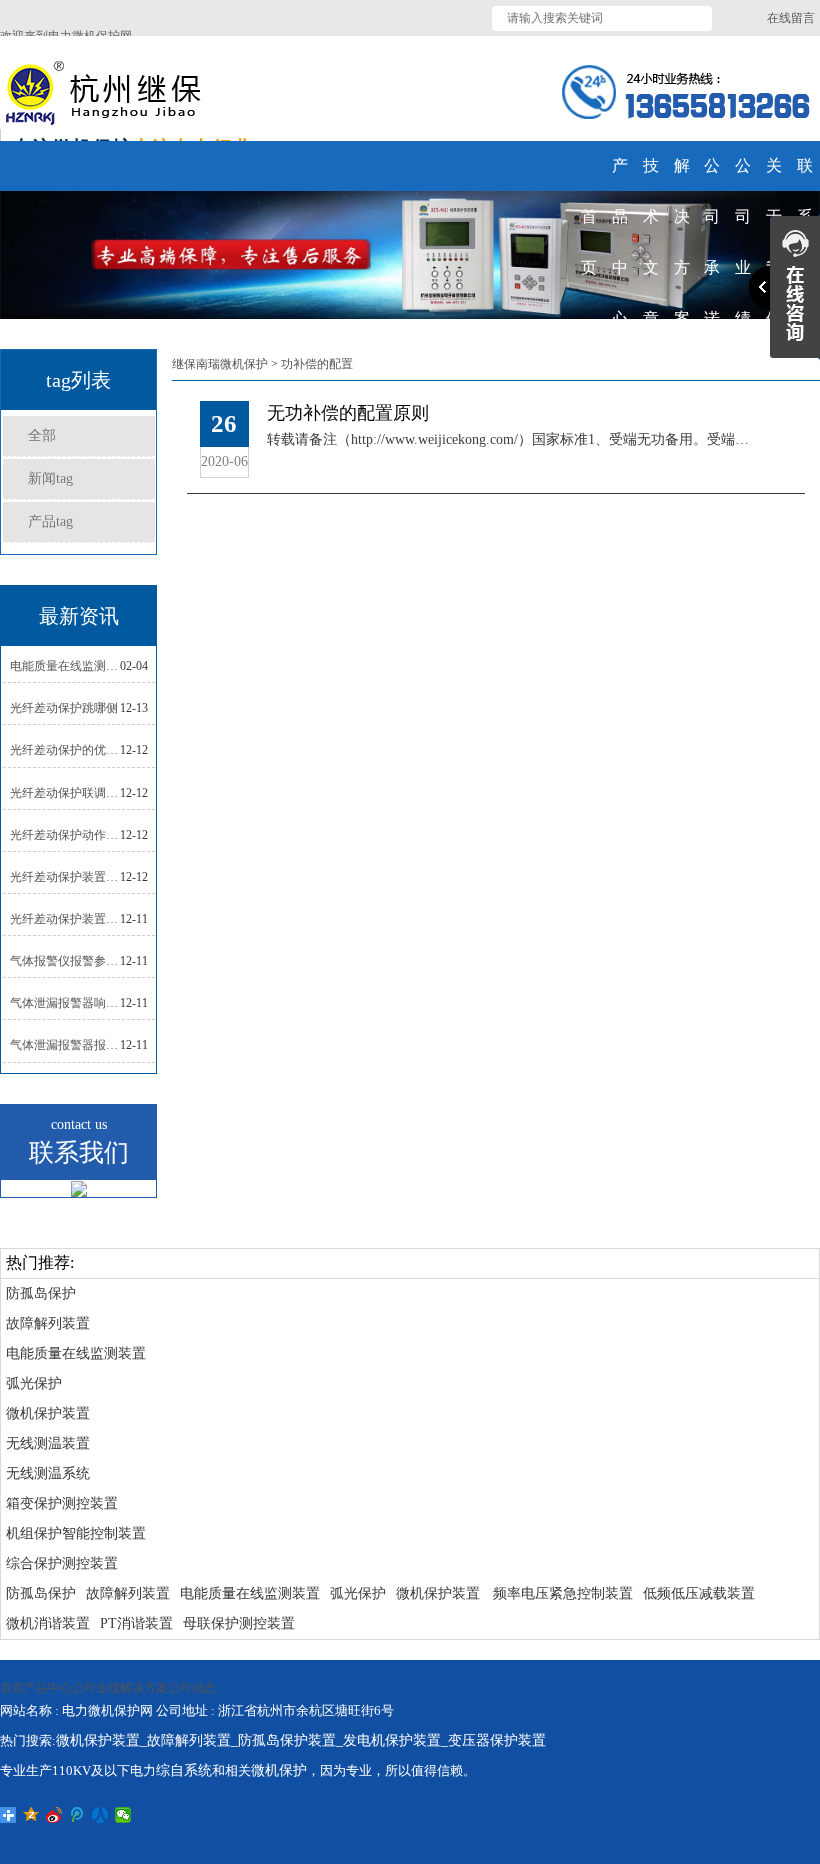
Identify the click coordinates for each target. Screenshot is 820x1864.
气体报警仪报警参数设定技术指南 (65, 961)
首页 (12, 1688)
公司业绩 (96, 1688)
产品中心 (48, 1688)
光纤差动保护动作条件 (65, 835)
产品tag (50, 521)
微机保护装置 (48, 1413)
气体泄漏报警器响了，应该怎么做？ (65, 1003)
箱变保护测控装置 (62, 1503)
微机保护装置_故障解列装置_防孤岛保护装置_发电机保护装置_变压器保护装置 (301, 1740)
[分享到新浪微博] (54, 1815)
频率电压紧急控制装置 (563, 1593)
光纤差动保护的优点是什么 (65, 750)
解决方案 (144, 1688)
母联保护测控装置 (239, 1623)
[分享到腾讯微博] (77, 1815)
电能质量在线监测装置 (76, 1353)
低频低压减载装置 (699, 1593)
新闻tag (50, 478)
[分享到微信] (123, 1815)
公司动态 (192, 1688)
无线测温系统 (48, 1473)
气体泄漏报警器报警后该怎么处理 (65, 1045)
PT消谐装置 (136, 1623)
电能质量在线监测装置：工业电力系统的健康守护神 (65, 666)
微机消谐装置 (48, 1623)
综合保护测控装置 (62, 1563)
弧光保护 (34, 1383)
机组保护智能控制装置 (76, 1533)
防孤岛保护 (41, 1293)
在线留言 (791, 18)
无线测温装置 (48, 1443)
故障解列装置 (48, 1323)
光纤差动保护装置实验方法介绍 (65, 877)
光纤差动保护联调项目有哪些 (65, 793)
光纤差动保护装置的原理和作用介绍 (65, 919)
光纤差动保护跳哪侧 (64, 708)
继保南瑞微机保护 (220, 364)
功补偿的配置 (317, 364)
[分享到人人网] (100, 1815)
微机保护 (279, 1770)
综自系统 (184, 1770)
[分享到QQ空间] (31, 1815)
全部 (42, 435)
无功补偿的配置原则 (348, 413)
